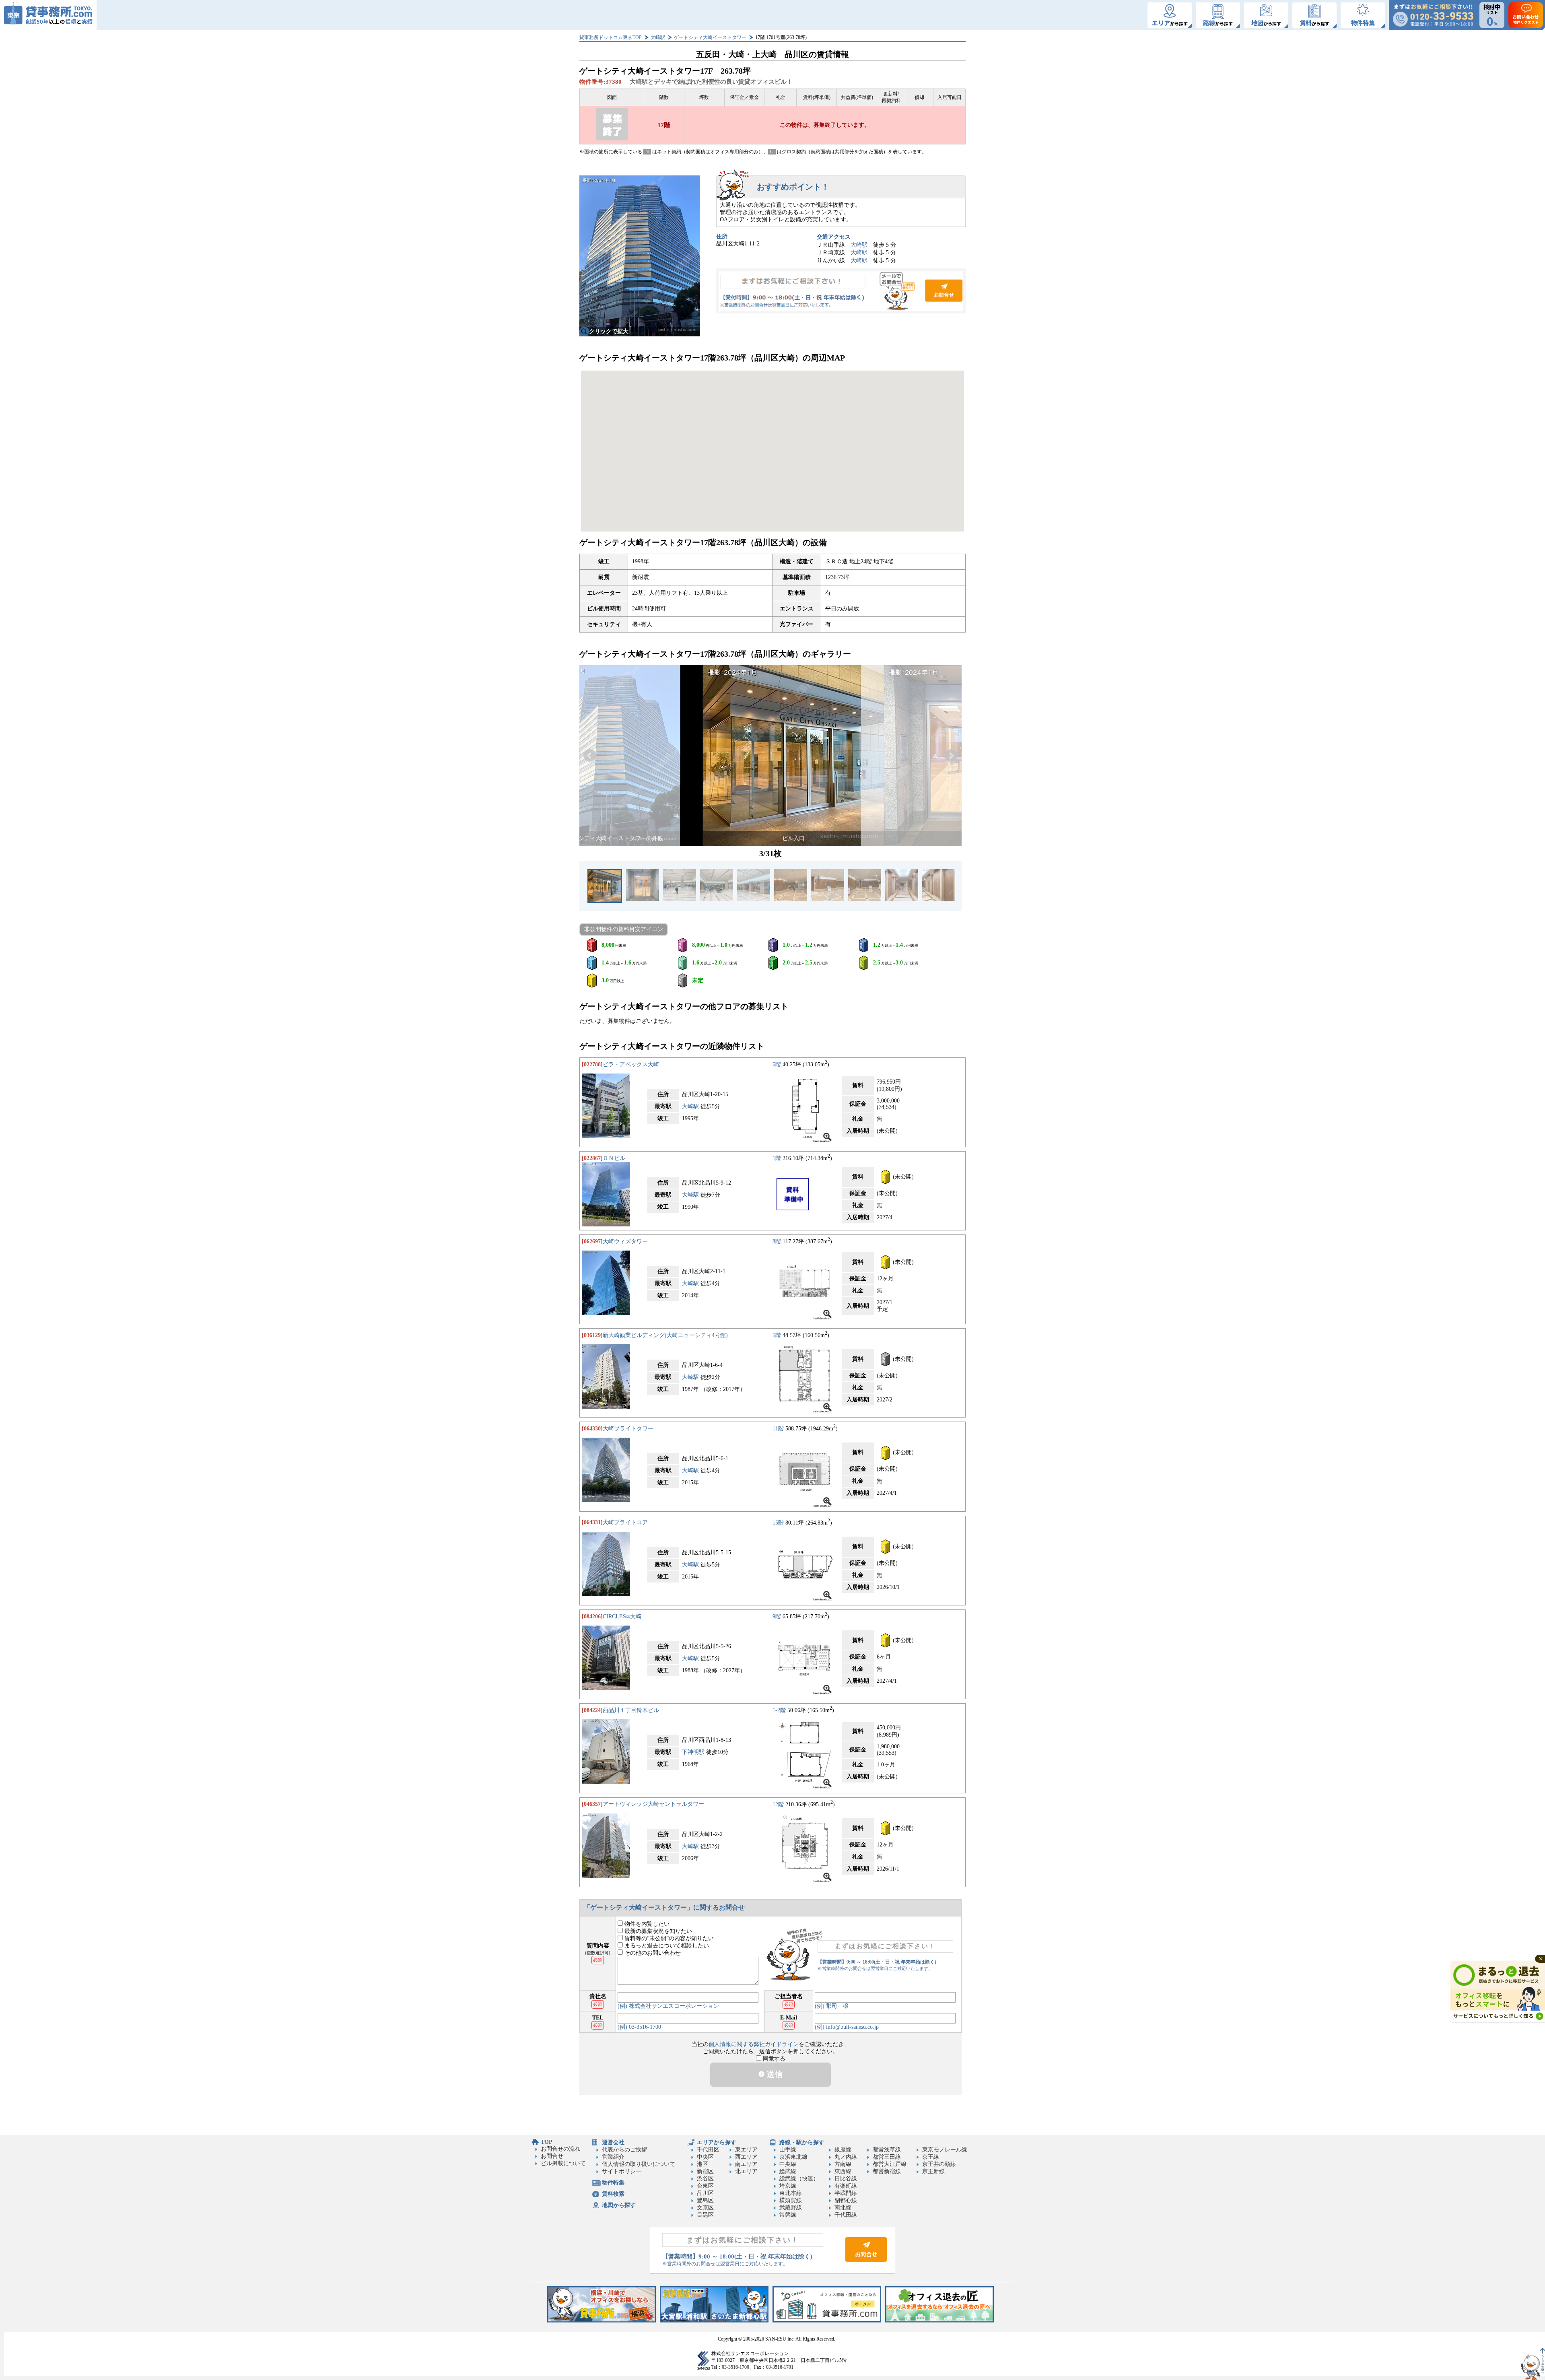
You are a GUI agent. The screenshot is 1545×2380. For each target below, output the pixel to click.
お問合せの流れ (560, 2149)
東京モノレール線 (945, 2150)
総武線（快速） (799, 2179)
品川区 (705, 2193)
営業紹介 (613, 2157)
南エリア (746, 2164)
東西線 (843, 2171)
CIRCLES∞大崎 (622, 1617)
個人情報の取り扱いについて (639, 2164)
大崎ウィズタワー (625, 1242)
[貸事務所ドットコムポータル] (827, 2321)
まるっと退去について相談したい (666, 1946)
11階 (778, 1429)
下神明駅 (693, 1752)
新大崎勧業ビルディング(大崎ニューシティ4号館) (665, 1335)
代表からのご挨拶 (624, 2150)
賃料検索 (613, 2194)
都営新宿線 (887, 2171)
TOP (547, 2142)
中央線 (788, 2164)
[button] (590, 756)
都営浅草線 (887, 2150)
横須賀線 (791, 2200)
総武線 (788, 2171)
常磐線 (788, 2215)
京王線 (931, 2157)
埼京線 (788, 2186)
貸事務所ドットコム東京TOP (611, 37)
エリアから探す (717, 2142)
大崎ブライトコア (625, 1522)
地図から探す (619, 2205)
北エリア (746, 2171)
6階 (777, 1064)
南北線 (843, 2208)
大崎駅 (658, 37)
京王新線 (933, 2171)
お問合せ (841, 291)
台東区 (705, 2186)
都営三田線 (887, 2157)
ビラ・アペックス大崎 (631, 1064)
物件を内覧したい (646, 1924)
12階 (778, 1804)
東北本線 (791, 2193)
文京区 (705, 2208)
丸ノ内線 (846, 2157)
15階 (778, 1522)
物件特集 (613, 2183)
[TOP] (48, 15)
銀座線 (843, 2150)
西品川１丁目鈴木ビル (631, 1710)
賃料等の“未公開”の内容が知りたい (668, 1938)
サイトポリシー (622, 2171)
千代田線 (846, 2215)
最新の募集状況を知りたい (657, 1931)
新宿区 (705, 2171)
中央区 (705, 2157)
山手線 (788, 2150)
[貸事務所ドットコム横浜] (602, 2321)
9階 (777, 1617)
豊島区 (705, 2200)
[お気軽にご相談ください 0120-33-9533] (1433, 15)
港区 (702, 2164)
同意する (773, 2059)
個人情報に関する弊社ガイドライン (754, 2044)
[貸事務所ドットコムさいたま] (714, 2321)
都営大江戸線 (890, 2164)
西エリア (746, 2157)
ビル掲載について (563, 2163)
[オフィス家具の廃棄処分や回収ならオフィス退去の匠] (939, 2321)
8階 (777, 1242)
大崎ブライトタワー (628, 1429)
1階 (777, 1158)
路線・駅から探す (802, 2142)
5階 (777, 1335)
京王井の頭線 (939, 2164)
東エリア (746, 2150)
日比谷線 (846, 2179)
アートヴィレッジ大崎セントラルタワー (653, 1804)
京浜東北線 (793, 2157)
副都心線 (846, 2200)
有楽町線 (846, 2186)
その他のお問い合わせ (652, 1953)
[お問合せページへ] (866, 2260)
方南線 (843, 2164)
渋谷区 (705, 2179)
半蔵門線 (846, 2193)
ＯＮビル (614, 1158)
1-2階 (779, 1710)
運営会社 (613, 2142)
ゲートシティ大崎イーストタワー (710, 37)
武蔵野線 (791, 2208)
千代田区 (708, 2150)
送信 (774, 2074)
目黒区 (705, 2215)
